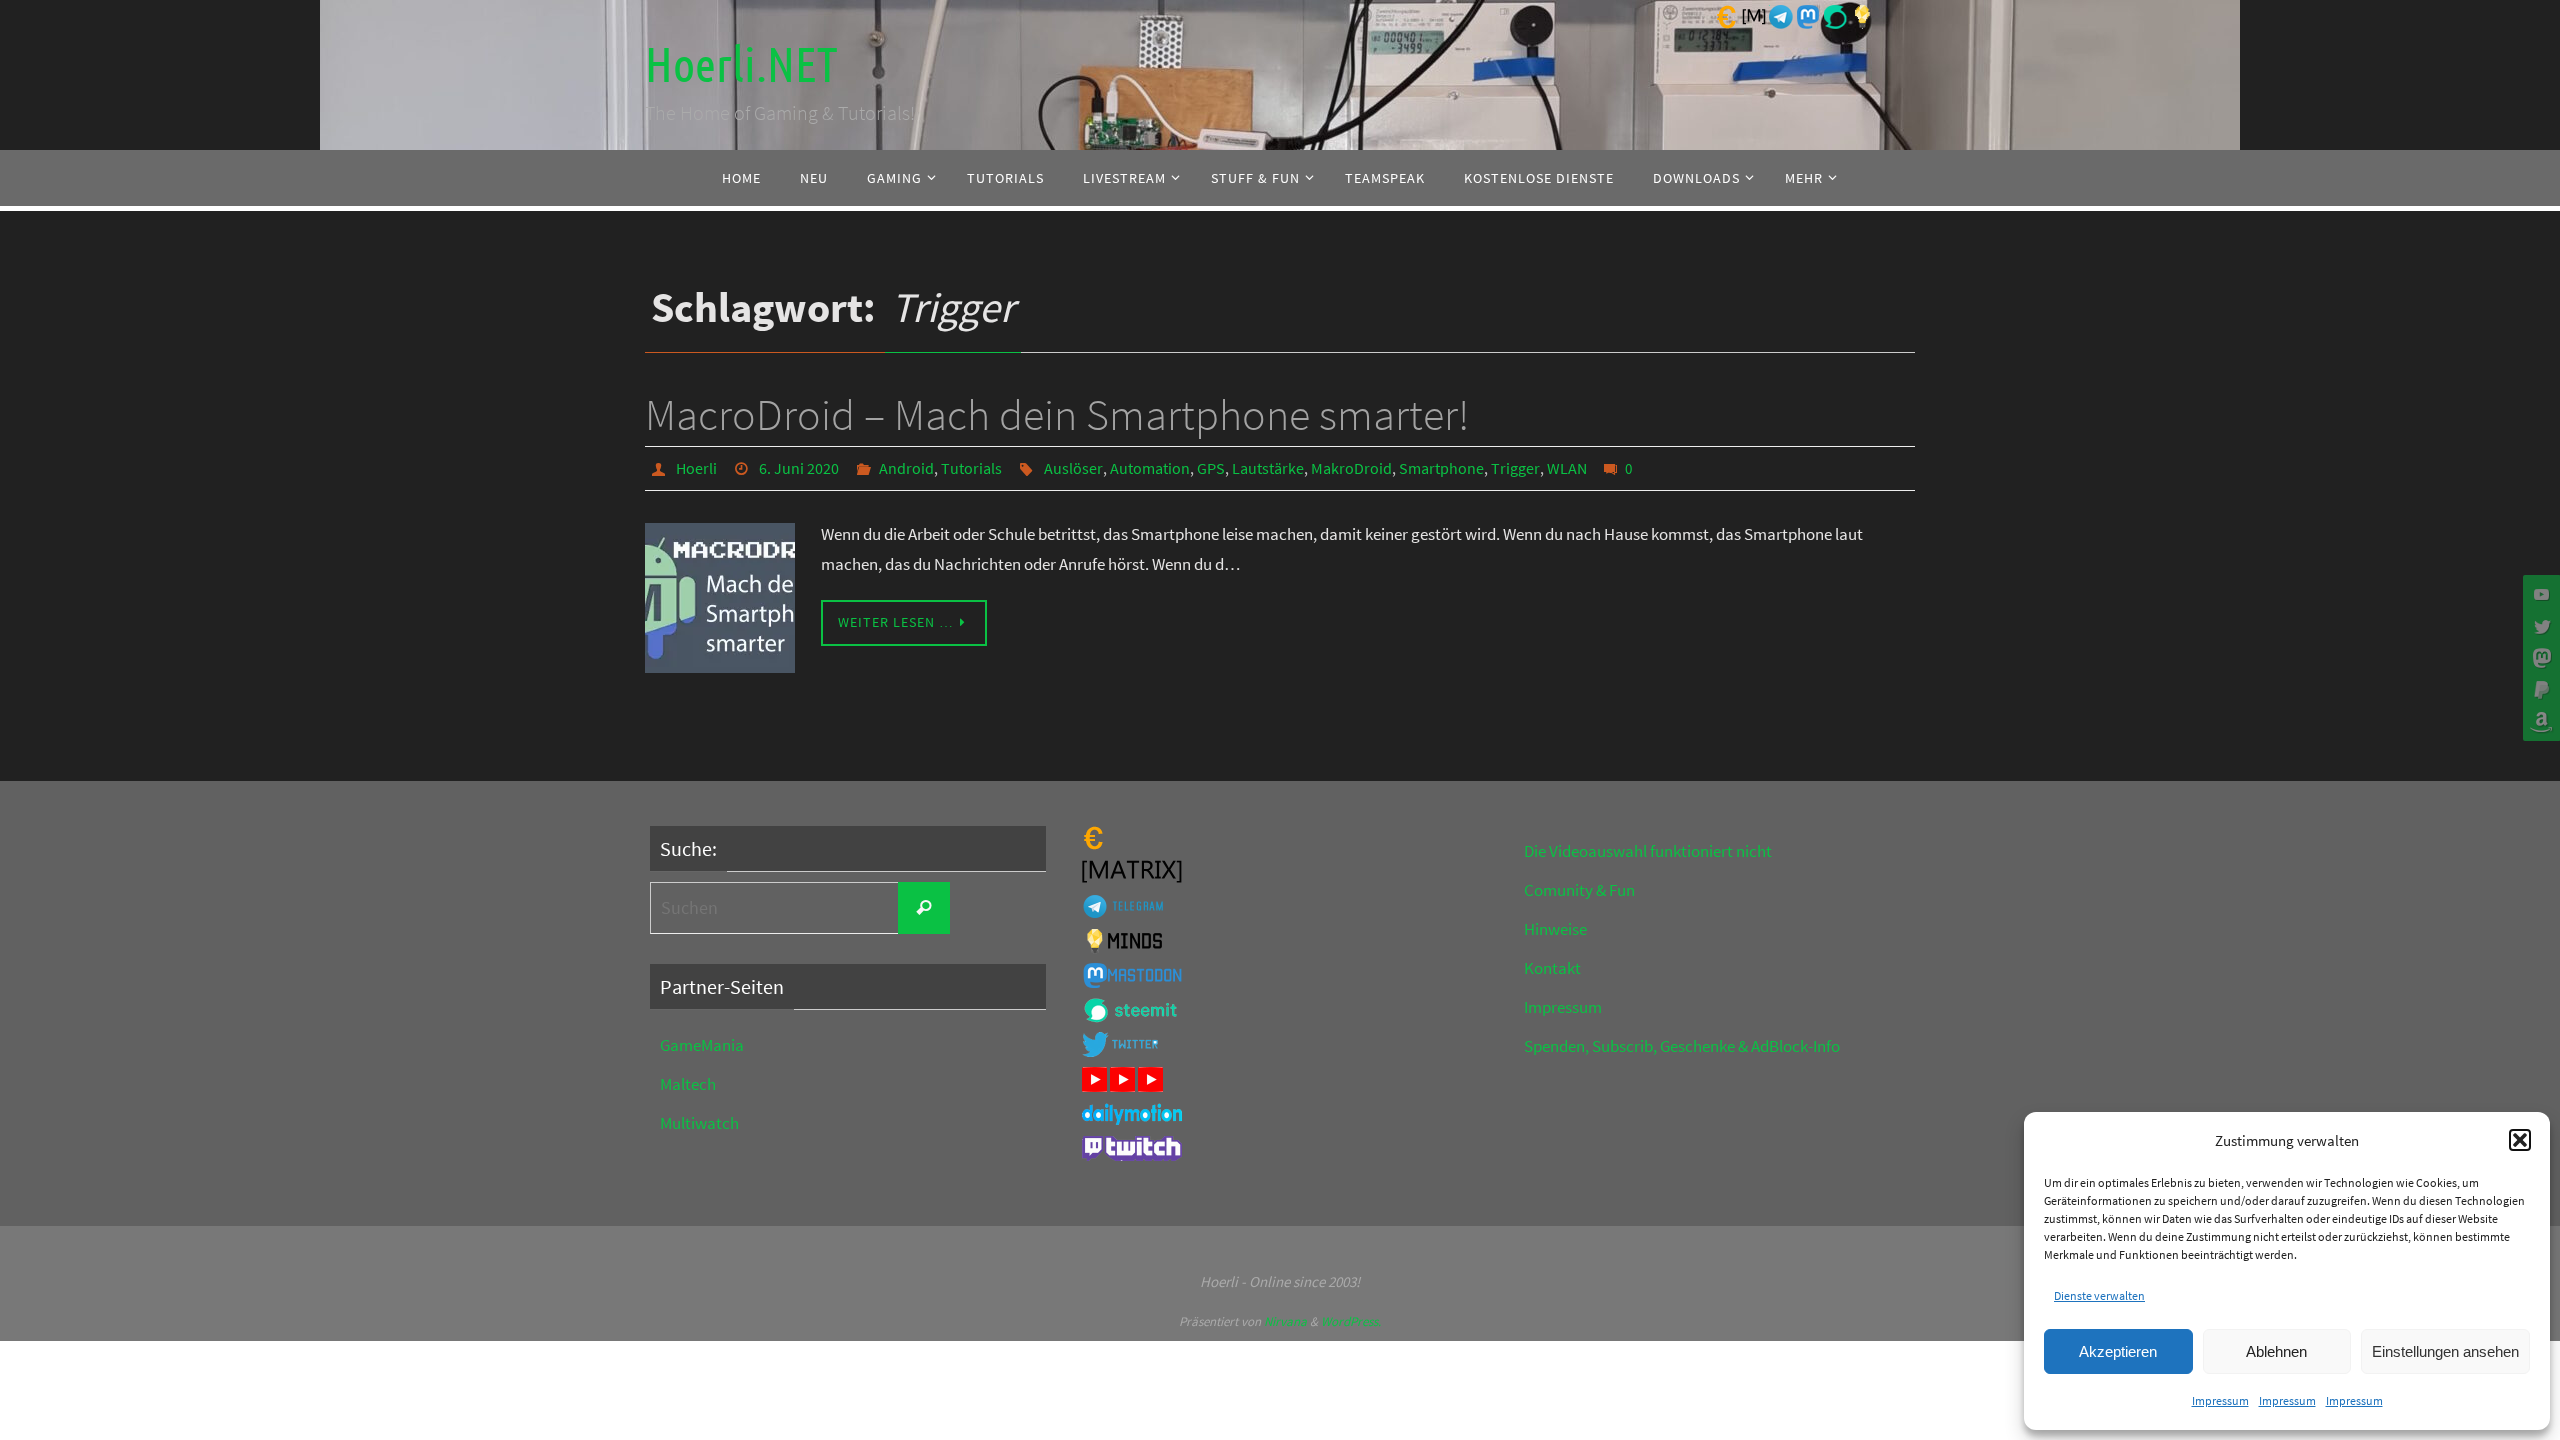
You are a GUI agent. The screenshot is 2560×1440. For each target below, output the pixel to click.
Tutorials (971, 468)
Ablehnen (2276, 1351)
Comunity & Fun (1579, 890)
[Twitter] (2539, 626)
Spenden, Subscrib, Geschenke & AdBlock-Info (1682, 1046)
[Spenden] (2539, 690)
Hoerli (696, 468)
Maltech (688, 1084)
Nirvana (1285, 1321)
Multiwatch (699, 1123)
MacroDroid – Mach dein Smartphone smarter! (1057, 414)
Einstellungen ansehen (2445, 1351)
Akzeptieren (2118, 1351)
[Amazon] (2539, 722)
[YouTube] (2539, 594)
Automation (1150, 468)
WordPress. (1351, 1321)
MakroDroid (1351, 468)
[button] (2520, 1140)
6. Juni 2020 (799, 468)
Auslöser (1073, 468)
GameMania (702, 1045)
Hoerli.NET (741, 65)
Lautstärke (1268, 468)
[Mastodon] (2539, 658)
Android (906, 468)
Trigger (1515, 468)
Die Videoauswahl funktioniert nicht (1648, 851)
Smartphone (1441, 468)
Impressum (2220, 1400)
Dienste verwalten (2099, 1295)
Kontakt (1552, 968)
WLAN (1567, 468)
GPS (1211, 468)
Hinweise (1555, 929)
